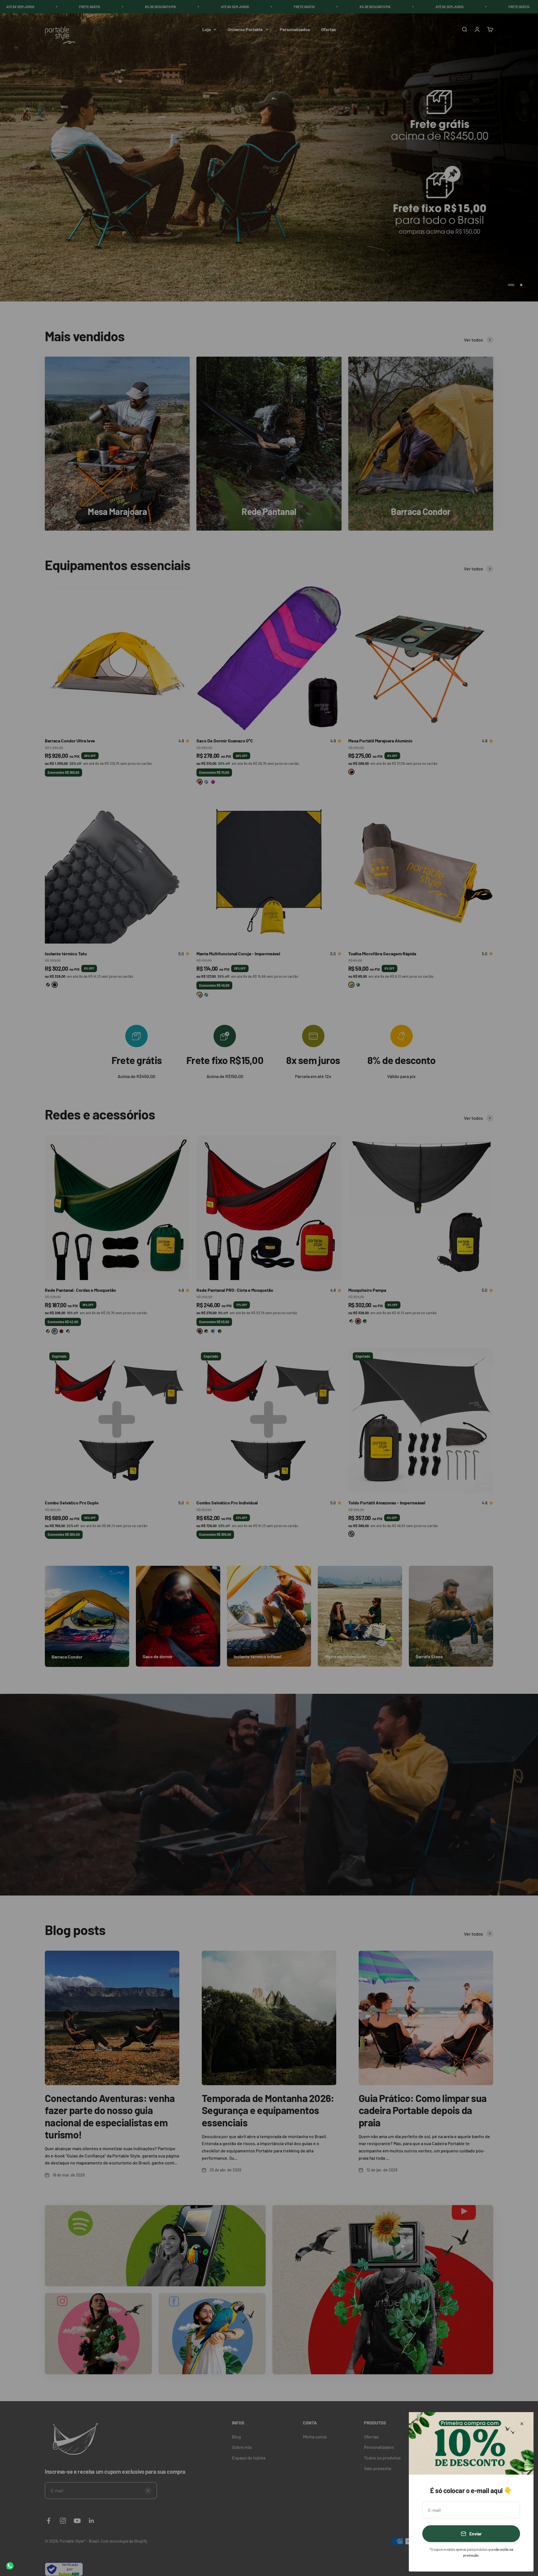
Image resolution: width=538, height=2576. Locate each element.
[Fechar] (522, 2424)
